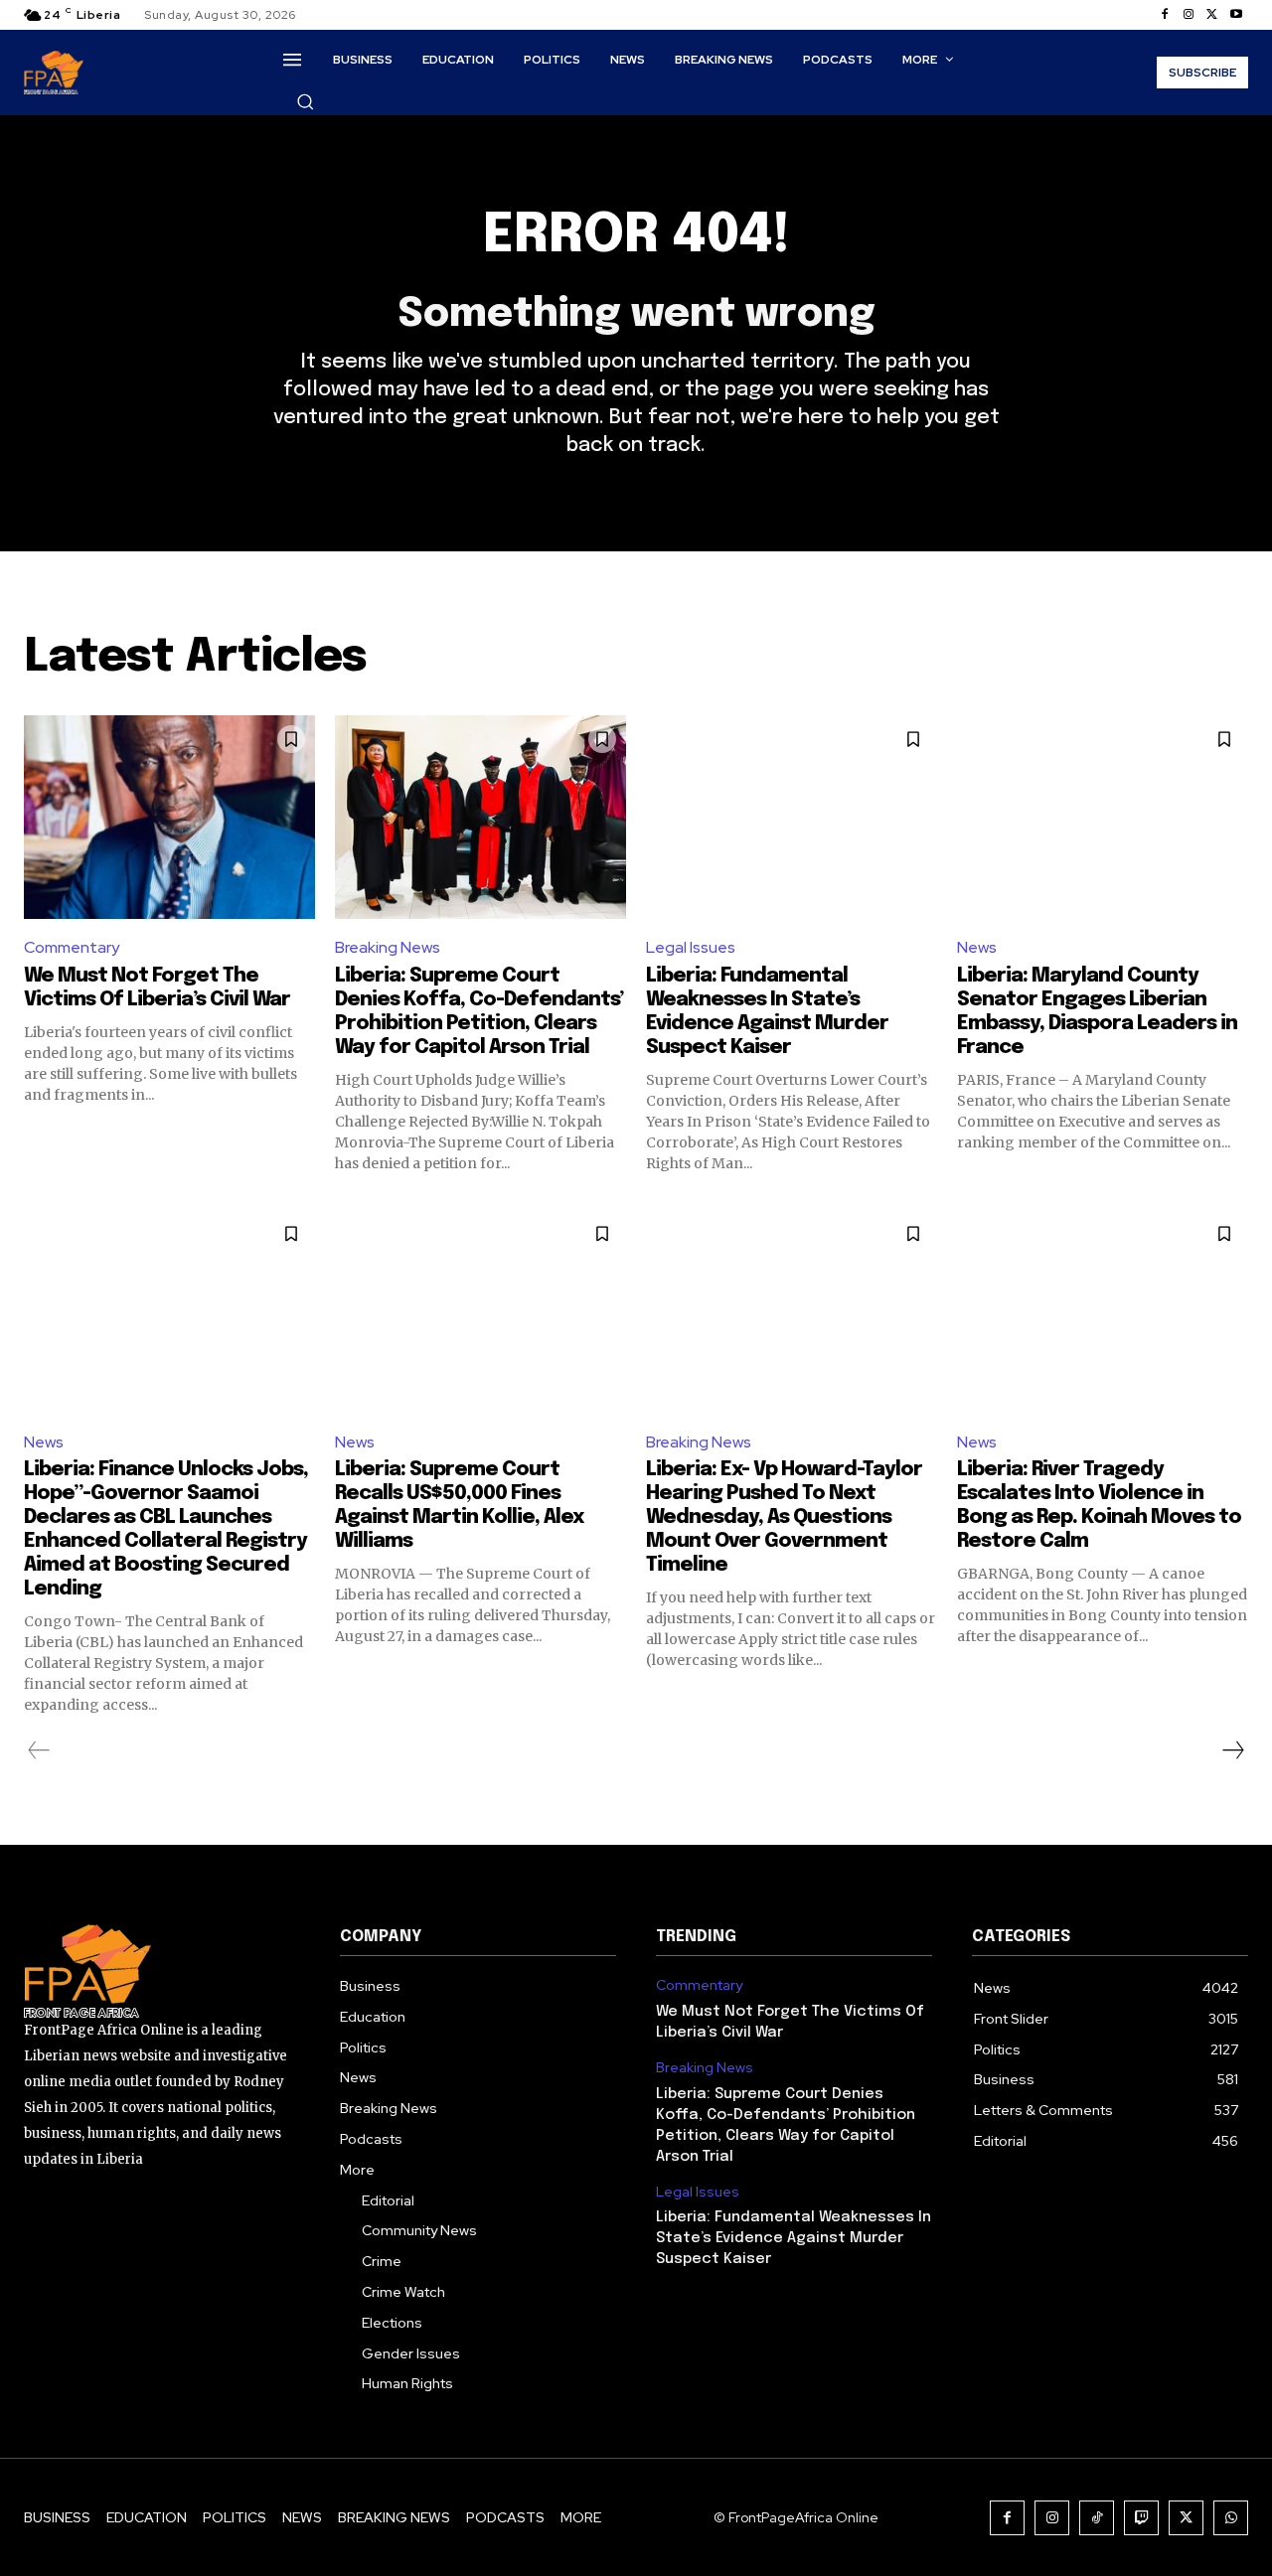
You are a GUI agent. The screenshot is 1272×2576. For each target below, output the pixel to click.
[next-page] (1232, 1750)
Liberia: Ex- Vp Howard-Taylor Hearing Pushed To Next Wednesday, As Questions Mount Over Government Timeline (784, 1517)
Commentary (72, 947)
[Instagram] (1189, 15)
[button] (305, 101)
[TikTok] (1097, 2518)
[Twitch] (1141, 2518)
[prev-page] (39, 1750)
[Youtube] (1236, 15)
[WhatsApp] (1231, 2518)
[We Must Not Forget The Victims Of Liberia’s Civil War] (169, 817)
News (977, 947)
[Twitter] (1212, 15)
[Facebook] (1165, 15)
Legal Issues (691, 947)
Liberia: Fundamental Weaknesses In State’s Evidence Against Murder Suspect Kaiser (794, 2238)
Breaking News (388, 947)
